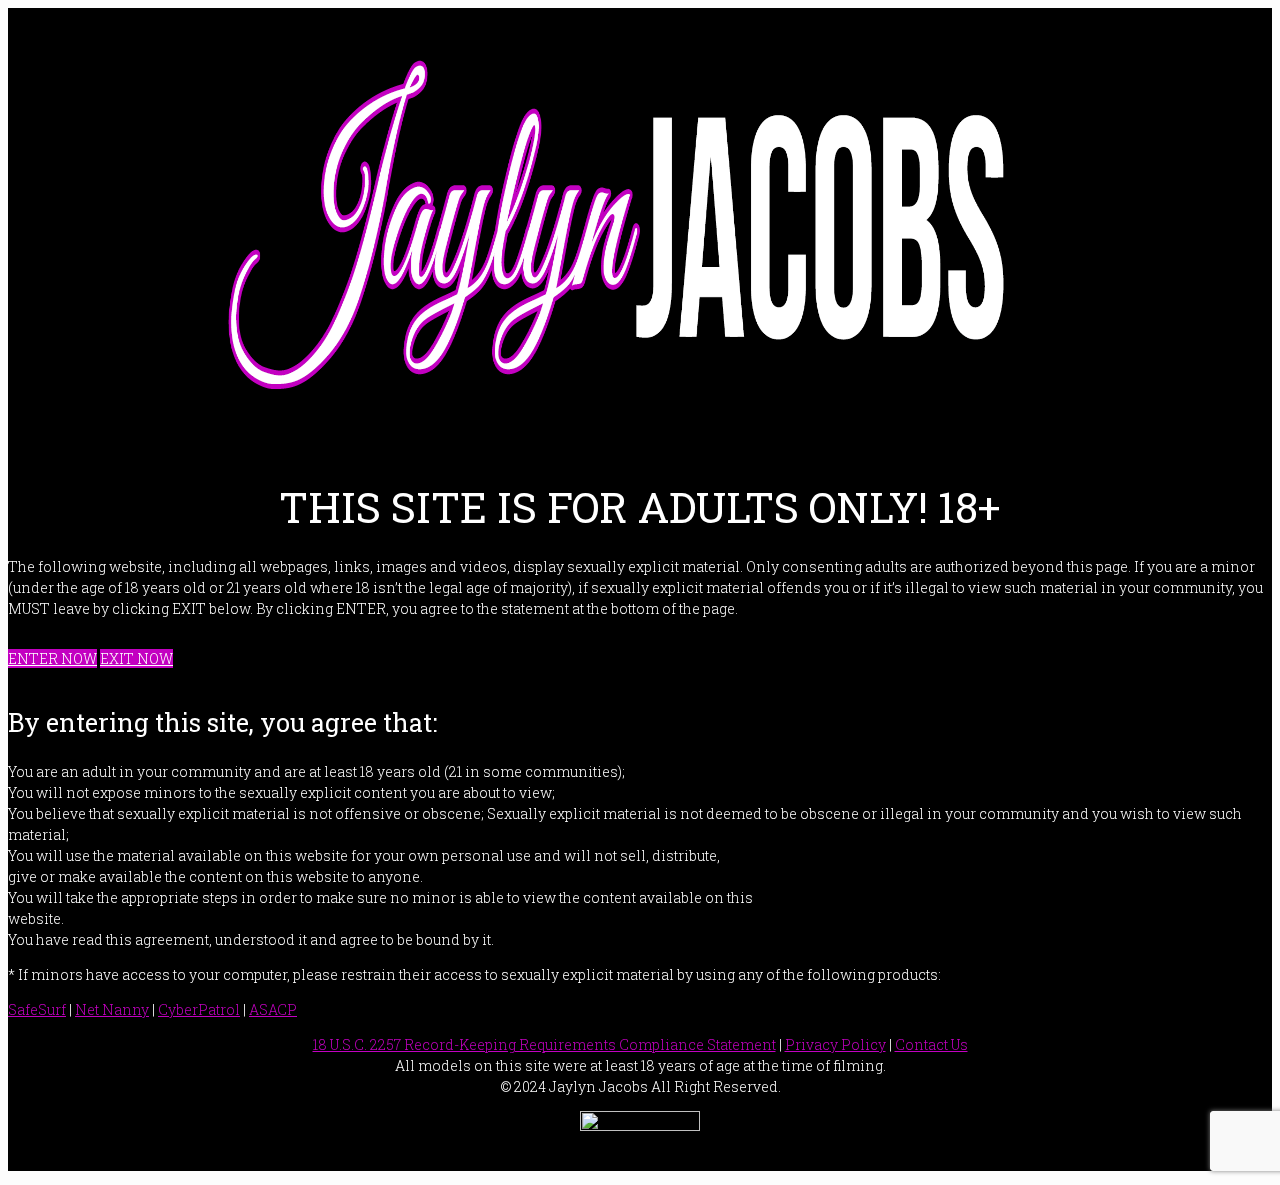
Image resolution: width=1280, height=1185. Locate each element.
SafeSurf (37, 1009)
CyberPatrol (199, 1009)
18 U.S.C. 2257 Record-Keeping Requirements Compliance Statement (544, 1044)
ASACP (273, 1009)
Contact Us (931, 1044)
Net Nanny (112, 1009)
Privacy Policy (835, 1044)
